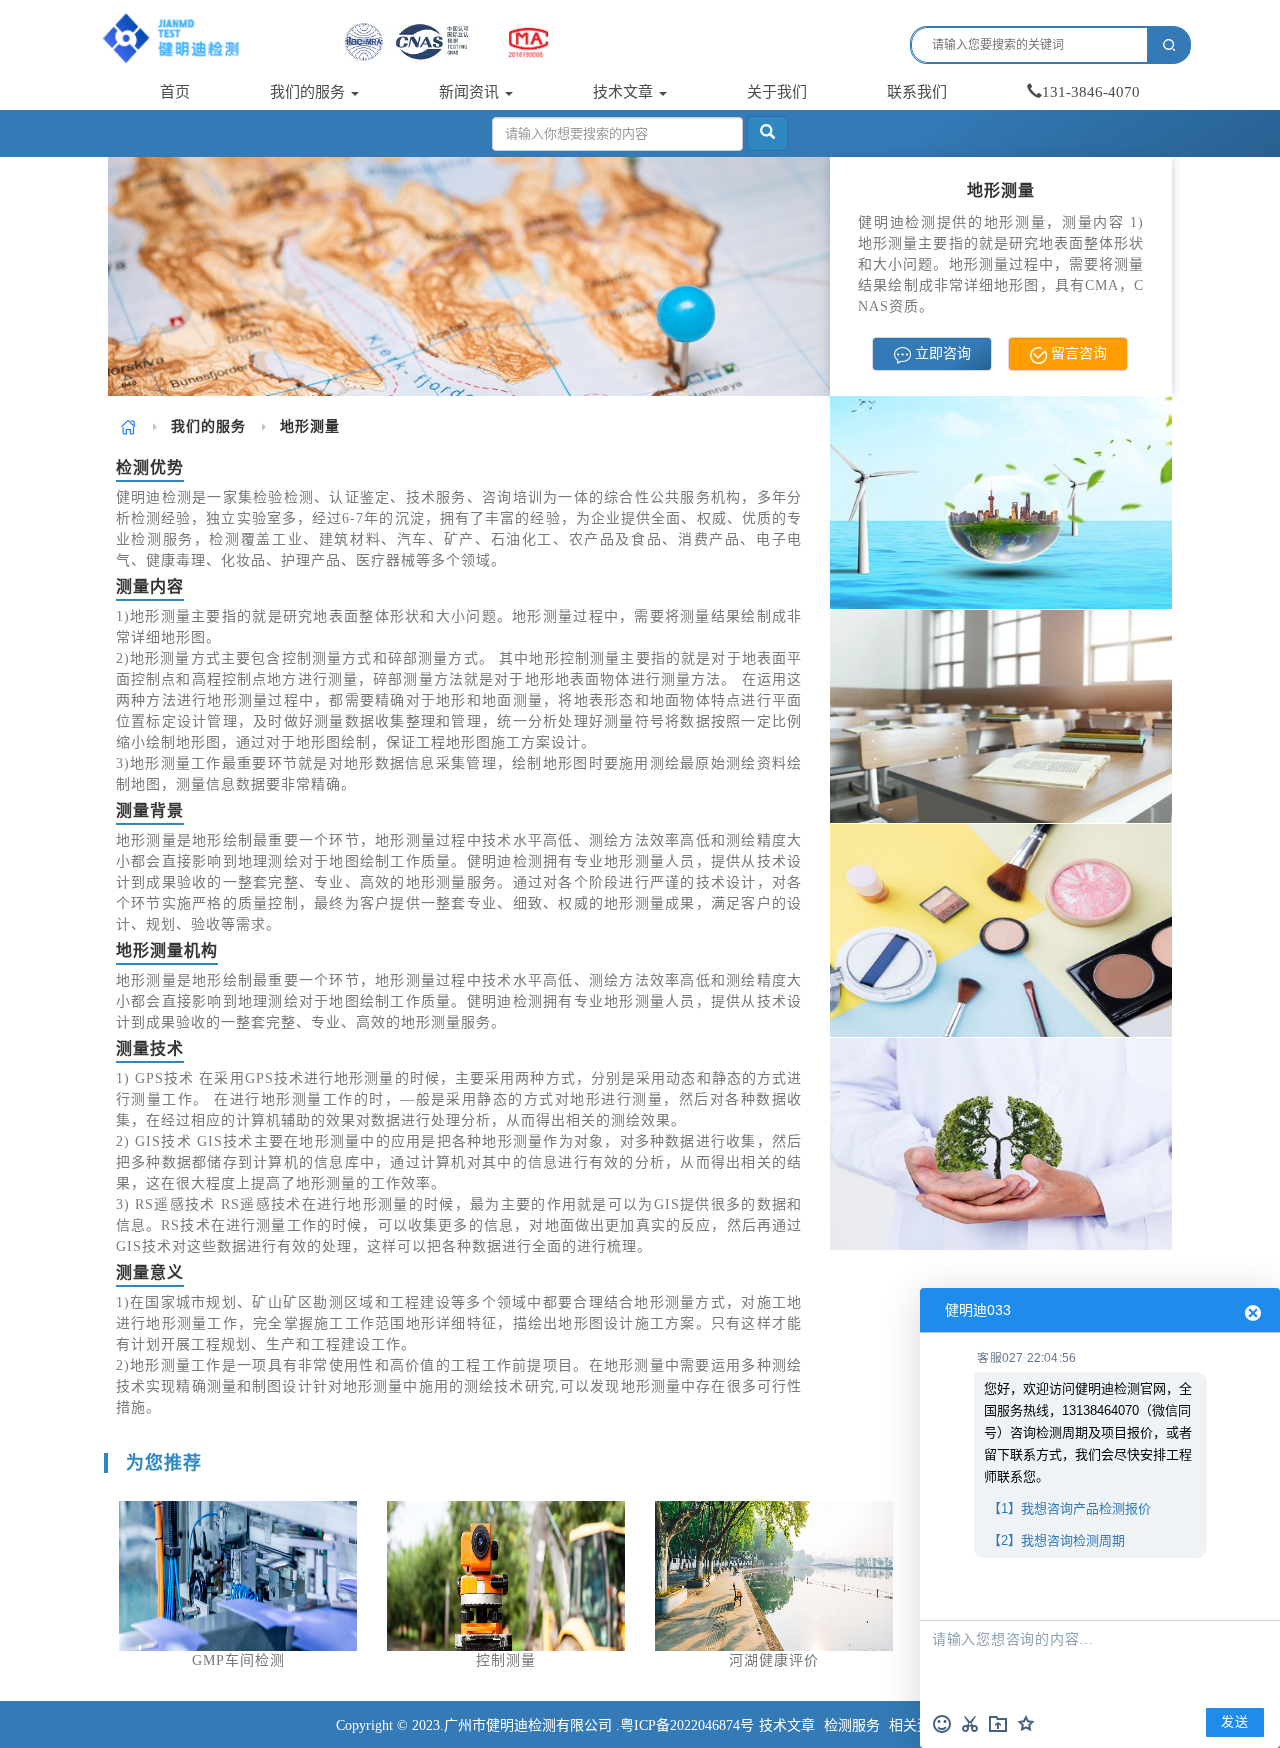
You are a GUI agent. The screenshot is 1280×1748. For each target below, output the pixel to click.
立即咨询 (941, 353)
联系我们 (917, 92)
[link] (128, 426)
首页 (175, 92)
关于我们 (777, 92)
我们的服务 (309, 92)
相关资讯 (917, 1725)
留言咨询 (1077, 353)
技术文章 (625, 92)
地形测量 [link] (310, 426)
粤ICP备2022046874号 (687, 1725)
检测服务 (852, 1725)
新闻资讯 (471, 92)
